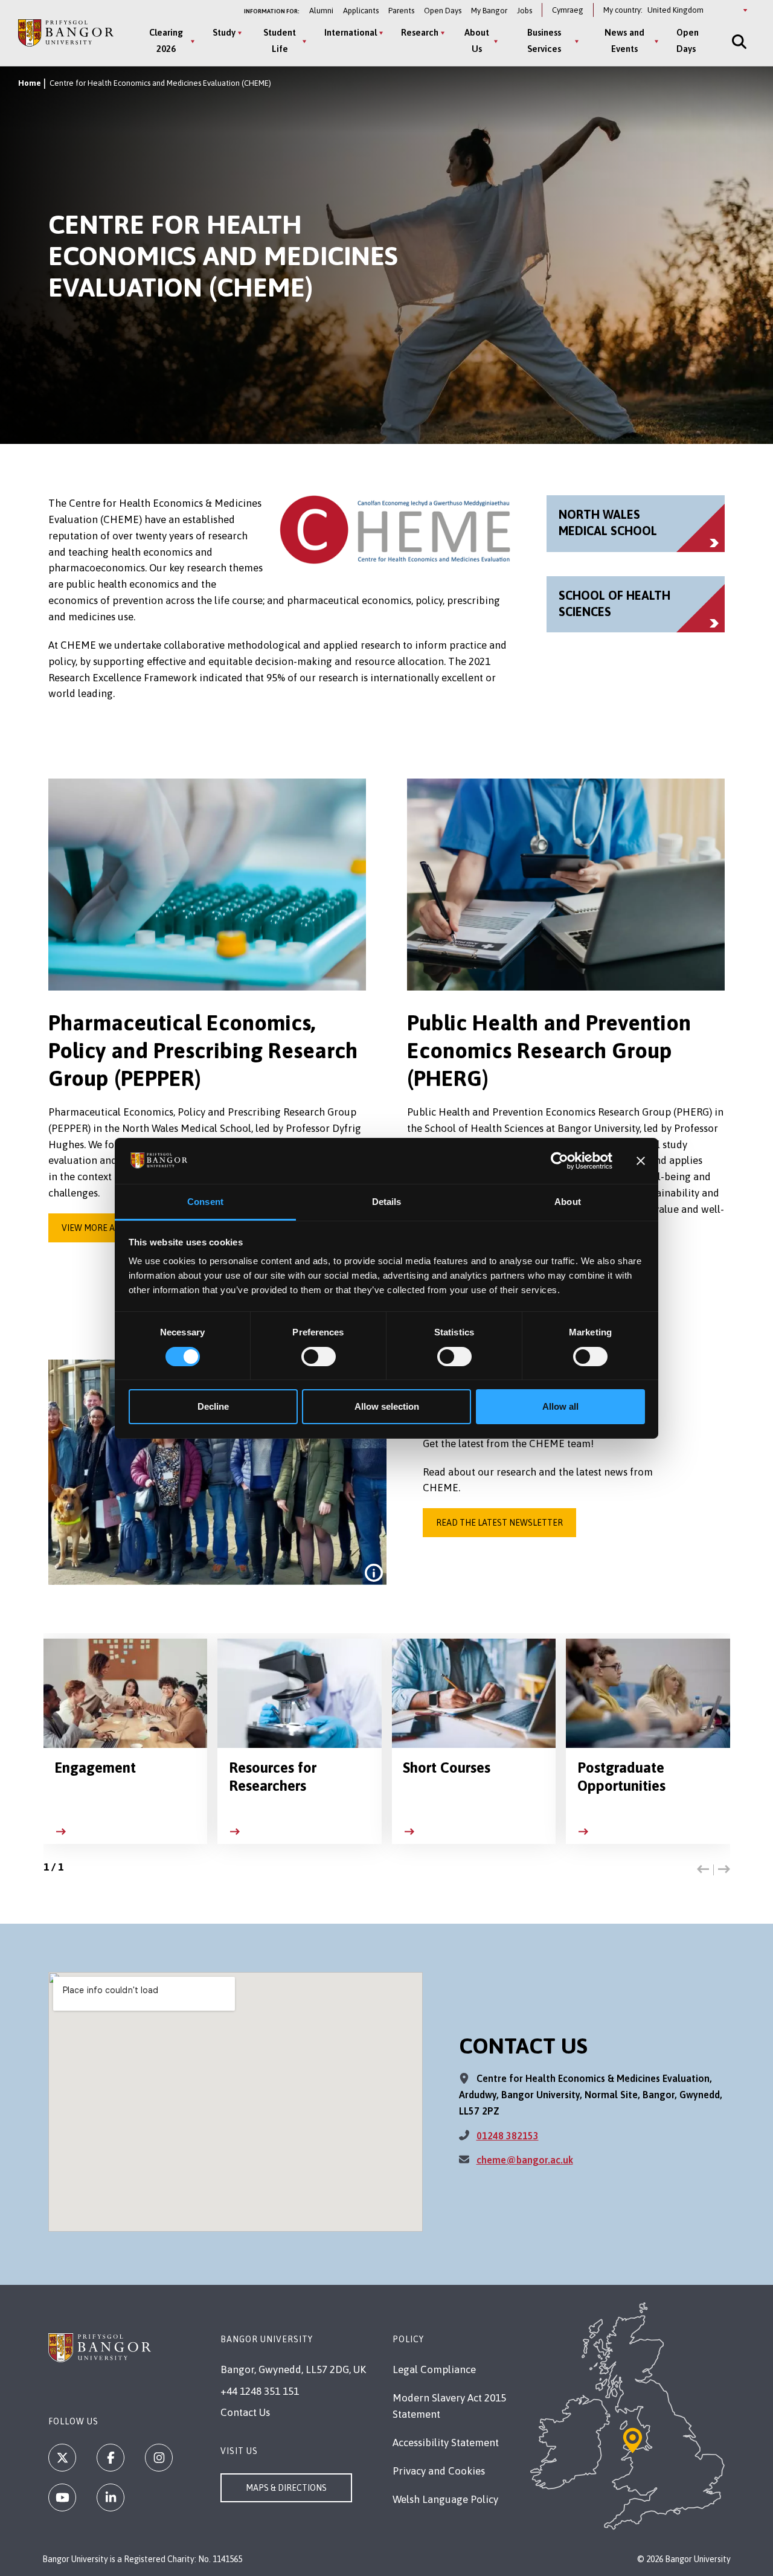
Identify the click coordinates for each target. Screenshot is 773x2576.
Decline (213, 1406)
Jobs (524, 11)
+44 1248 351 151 (260, 2391)
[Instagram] (159, 2458)
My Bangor (489, 11)
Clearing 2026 (166, 40)
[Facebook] (111, 2458)
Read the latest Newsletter (499, 1523)
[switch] (319, 1357)
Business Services (544, 40)
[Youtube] (62, 2497)
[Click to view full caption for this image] (374, 1573)
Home (30, 83)
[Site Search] (738, 41)
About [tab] (568, 1202)
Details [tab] (387, 1202)
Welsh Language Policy (445, 2499)
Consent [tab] (205, 1202)
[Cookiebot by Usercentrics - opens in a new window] (560, 1161)
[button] (703, 1870)
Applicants (361, 11)
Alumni (321, 11)
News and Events (624, 40)
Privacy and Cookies (439, 2471)
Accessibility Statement (446, 2443)
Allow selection (387, 1406)
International (351, 32)
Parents (401, 11)
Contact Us (245, 2412)
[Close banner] (641, 1161)
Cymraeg (568, 10)
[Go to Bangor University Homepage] (66, 33)
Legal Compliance (434, 2369)
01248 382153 (508, 2136)
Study (224, 32)
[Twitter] (62, 2458)
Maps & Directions (286, 2488)
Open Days (443, 11)
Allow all (560, 1406)
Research (420, 32)
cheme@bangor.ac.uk (525, 2160)
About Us (477, 40)
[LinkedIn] (111, 2497)
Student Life (280, 40)
